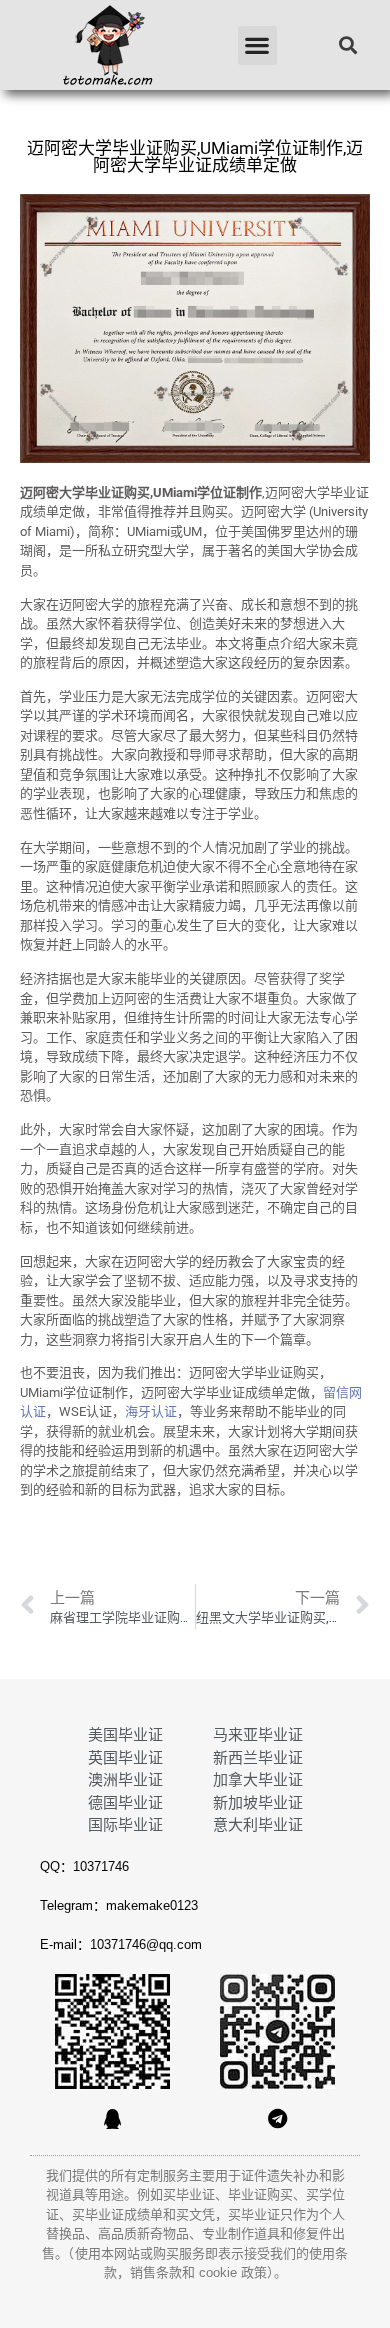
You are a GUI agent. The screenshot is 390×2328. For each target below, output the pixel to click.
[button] (257, 45)
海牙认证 (151, 1411)
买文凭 (195, 2214)
